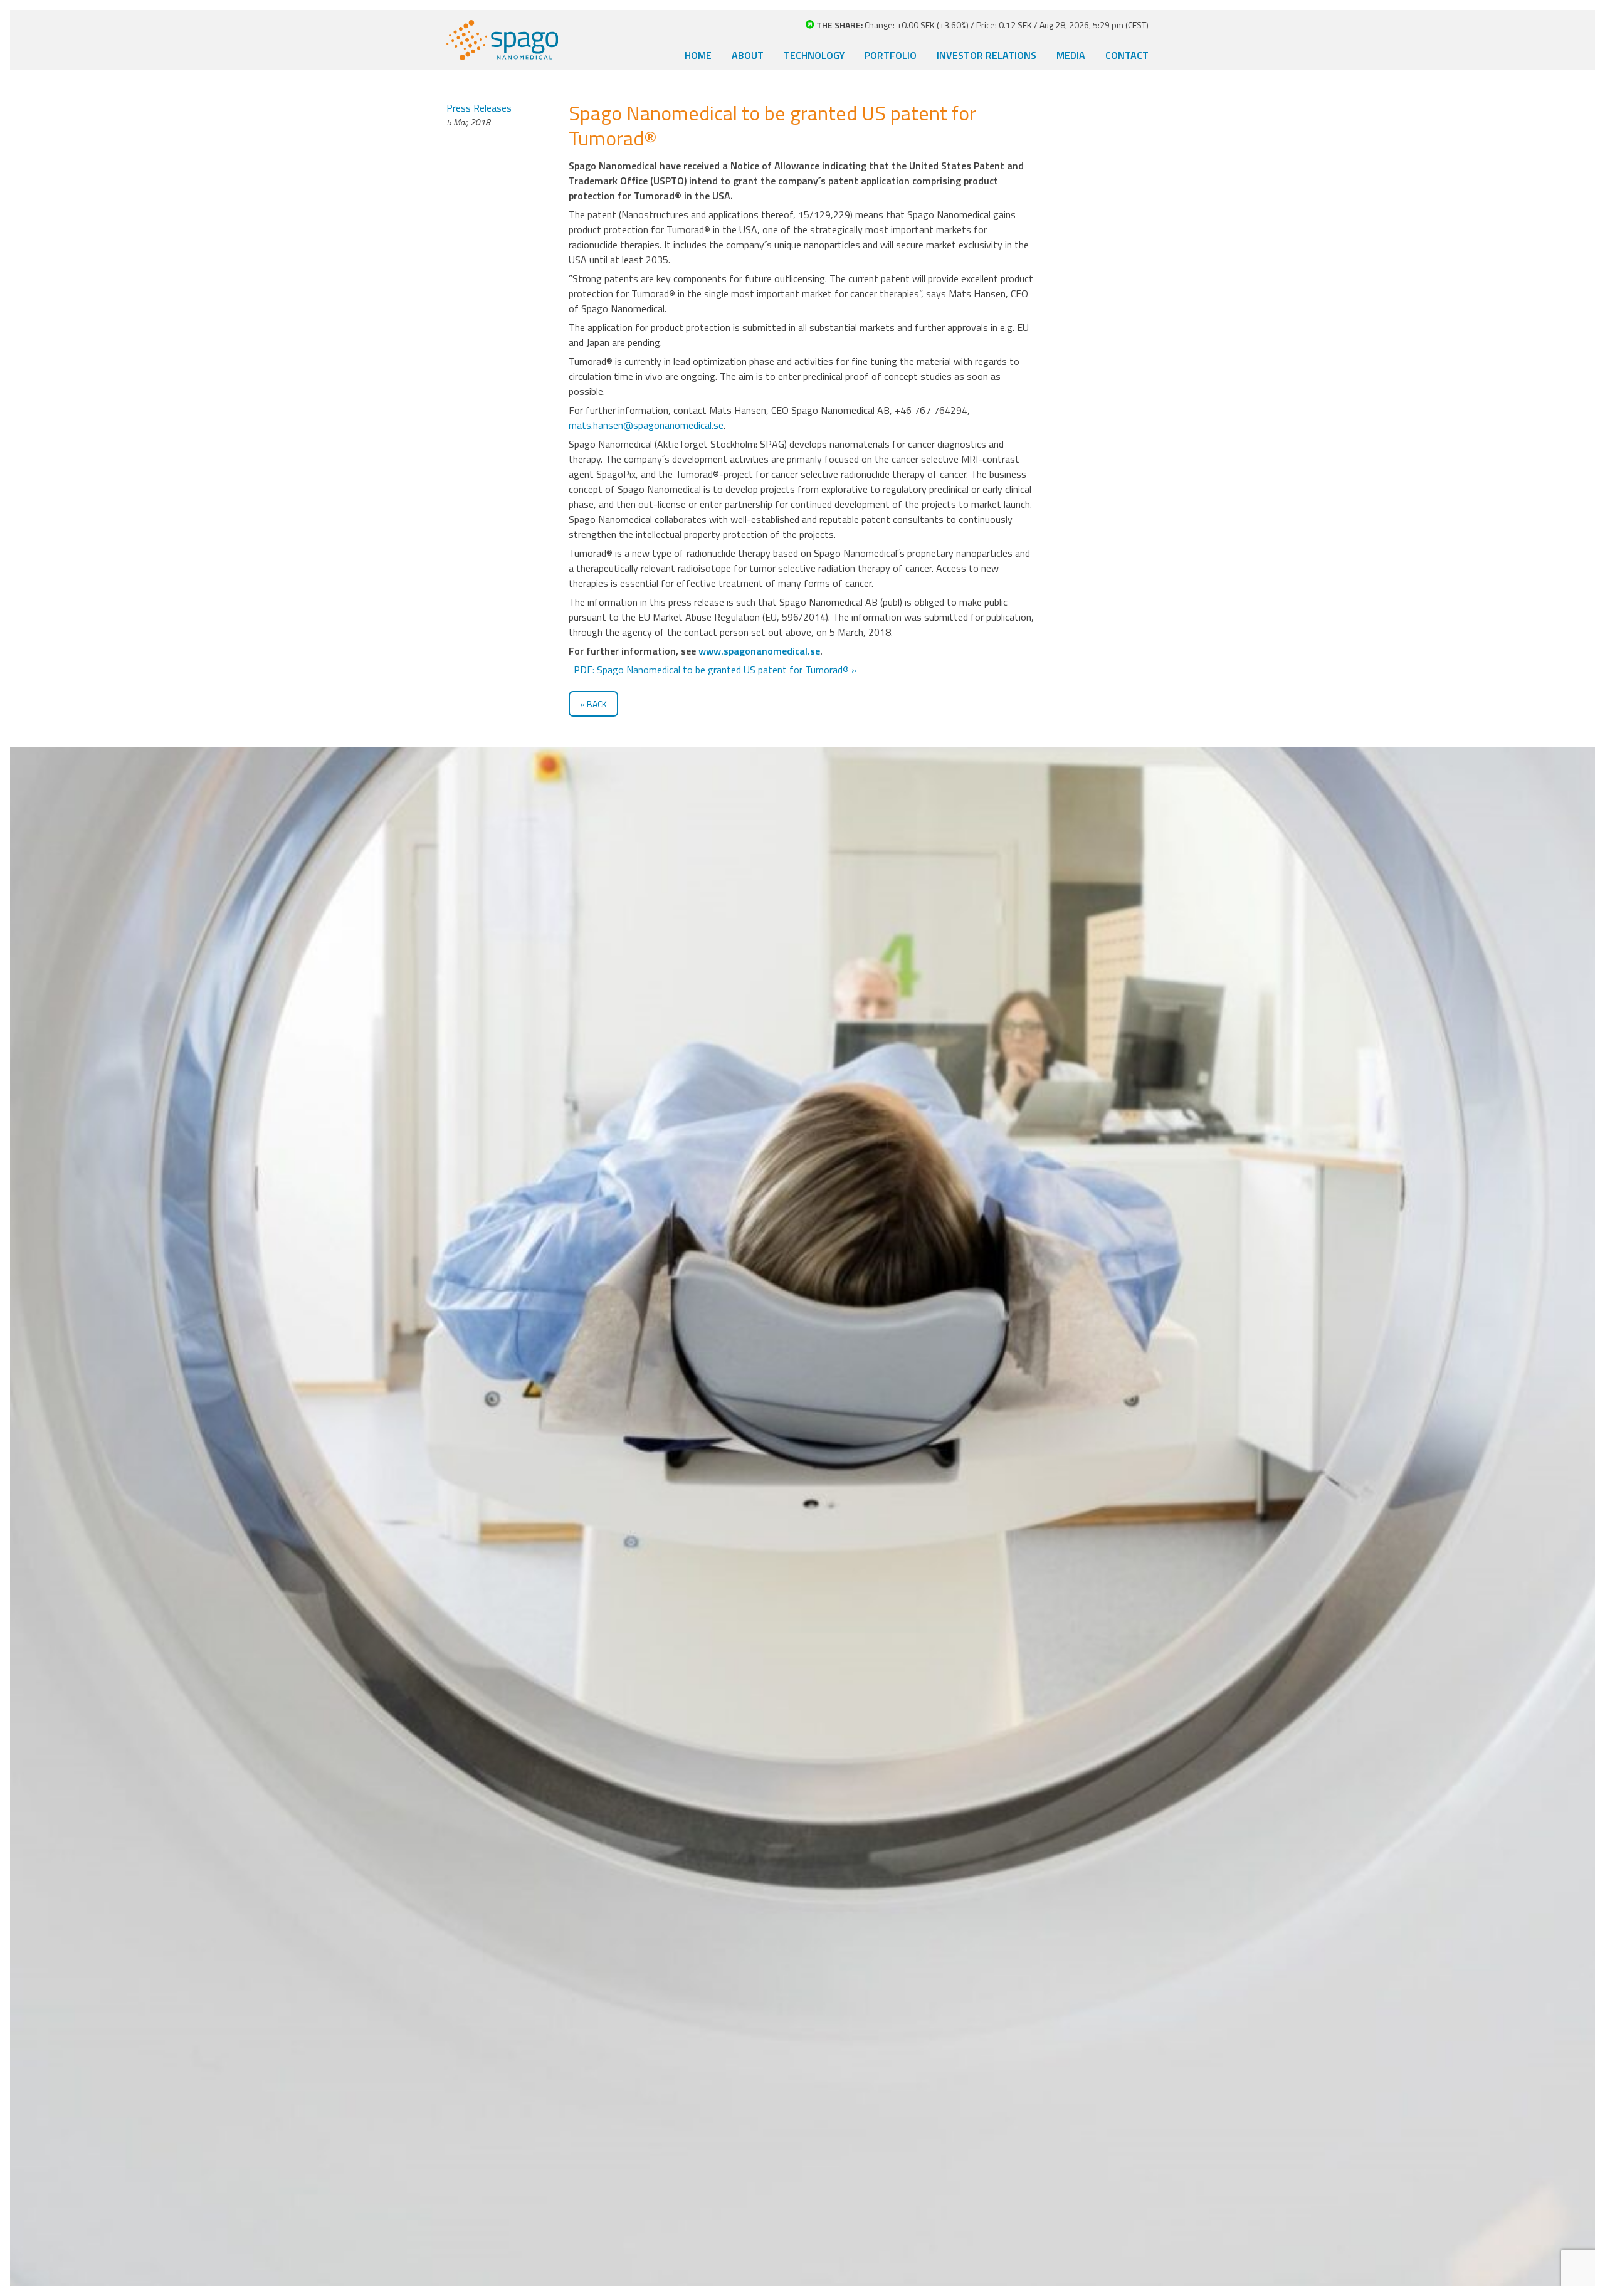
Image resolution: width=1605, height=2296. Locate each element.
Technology (814, 55)
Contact (1127, 55)
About (748, 55)
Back (597, 704)
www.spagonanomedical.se (759, 651)
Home (698, 55)
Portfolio (891, 55)
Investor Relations (987, 55)
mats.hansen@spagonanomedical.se (646, 425)
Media (1071, 55)
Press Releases (479, 108)
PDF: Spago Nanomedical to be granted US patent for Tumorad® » (714, 670)
